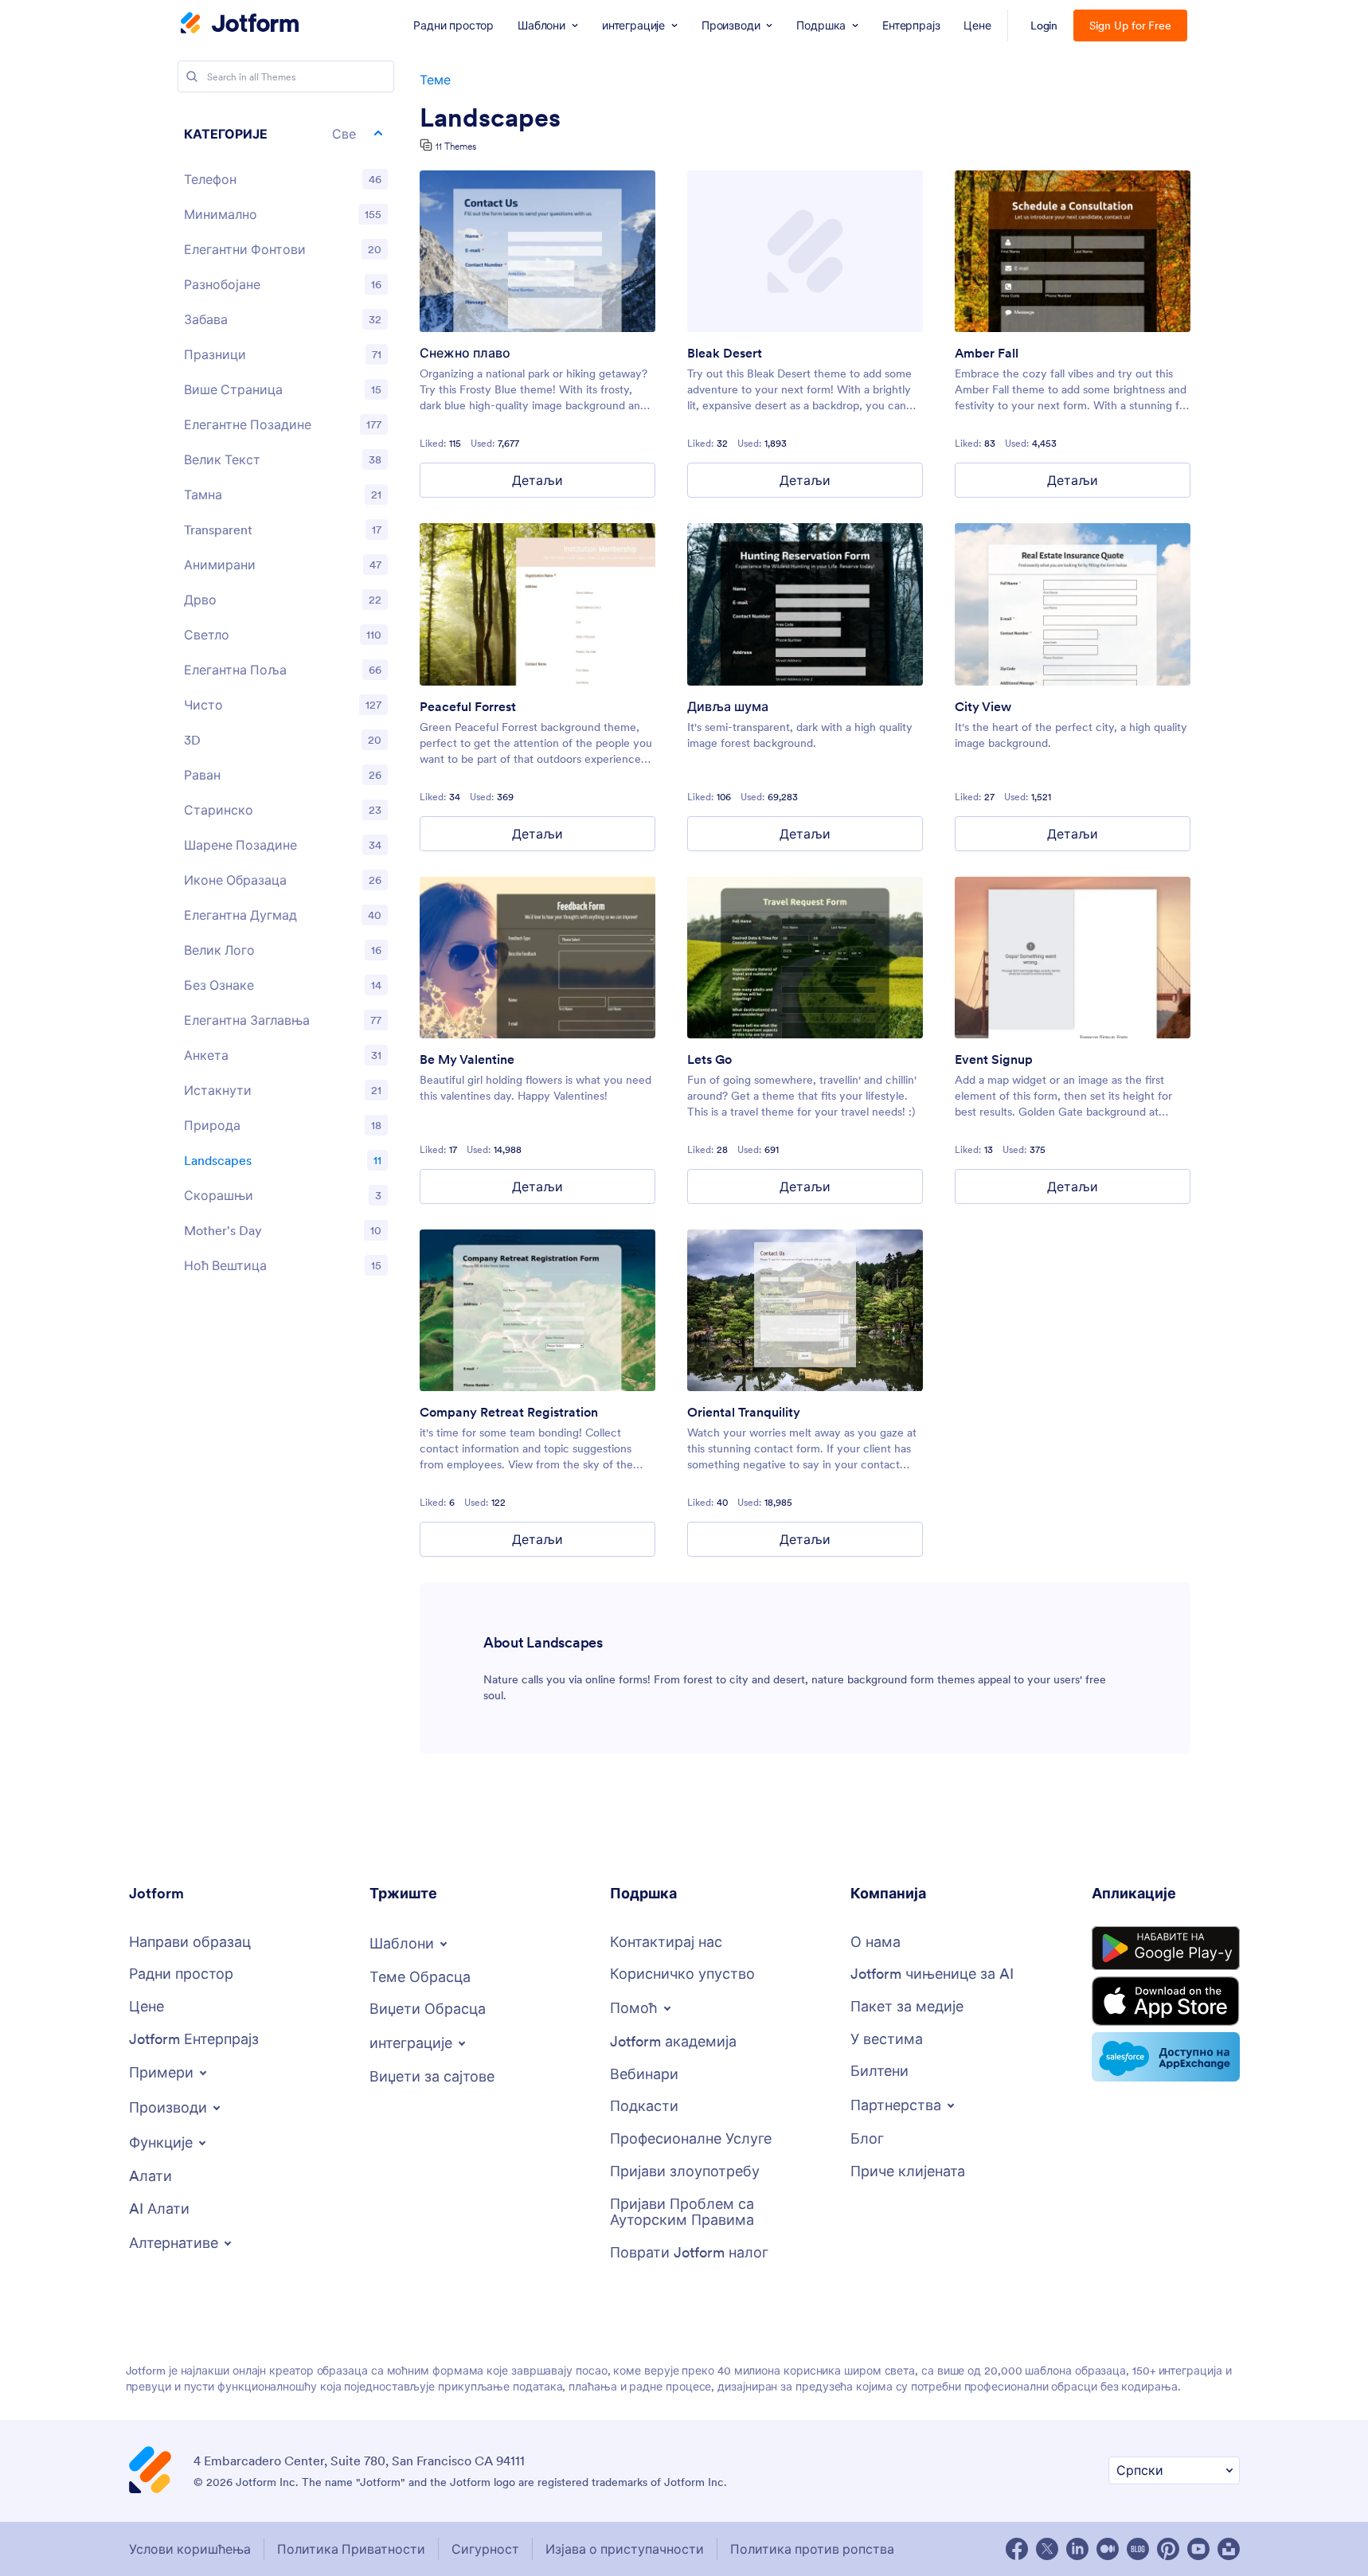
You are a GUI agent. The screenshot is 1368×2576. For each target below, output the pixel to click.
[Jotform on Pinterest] (1168, 2549)
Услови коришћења (190, 2549)
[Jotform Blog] (1138, 2549)
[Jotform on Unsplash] (1229, 2549)
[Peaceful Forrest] (537, 604)
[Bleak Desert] (805, 251)
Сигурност (485, 2549)
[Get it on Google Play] (1166, 1949)
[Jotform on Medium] (1108, 2549)
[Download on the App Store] (1166, 2001)
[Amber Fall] (1073, 251)
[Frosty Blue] (537, 251)
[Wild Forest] (805, 604)
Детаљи (537, 480)
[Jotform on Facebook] (1017, 2549)
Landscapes (490, 118)
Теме (435, 80)
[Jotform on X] (1047, 2549)
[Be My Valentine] (537, 958)
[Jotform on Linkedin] (1077, 2549)
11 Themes (456, 146)
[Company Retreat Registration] (537, 1310)
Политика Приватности (351, 2549)
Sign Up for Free (1130, 25)
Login (1044, 25)
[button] (286, 134)
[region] (286, 703)
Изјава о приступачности (625, 2549)
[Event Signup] (1073, 958)
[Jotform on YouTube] (1198, 2549)
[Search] (192, 76)
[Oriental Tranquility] (805, 1310)
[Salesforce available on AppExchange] (1166, 2057)
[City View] (1073, 604)
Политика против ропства (812, 2549)
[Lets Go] (805, 958)
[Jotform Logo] (240, 25)
